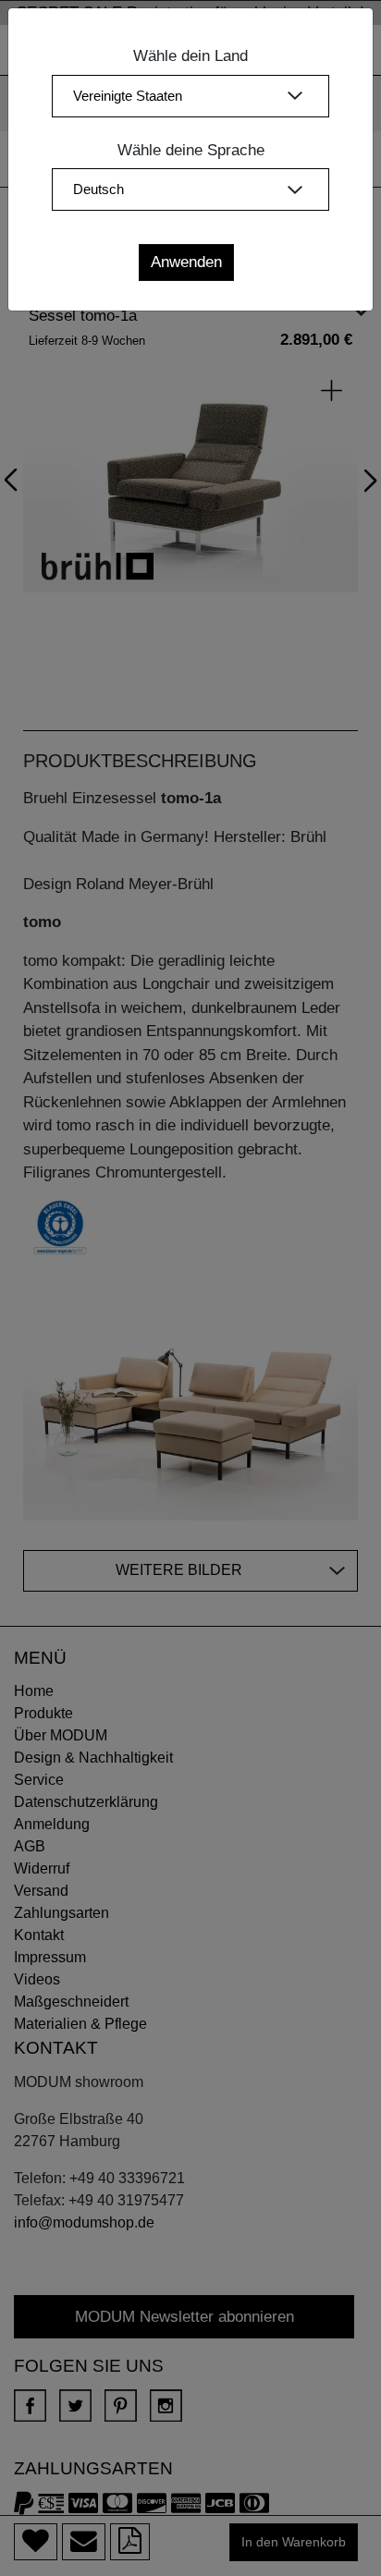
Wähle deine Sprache (191, 150)
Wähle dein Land (190, 56)
